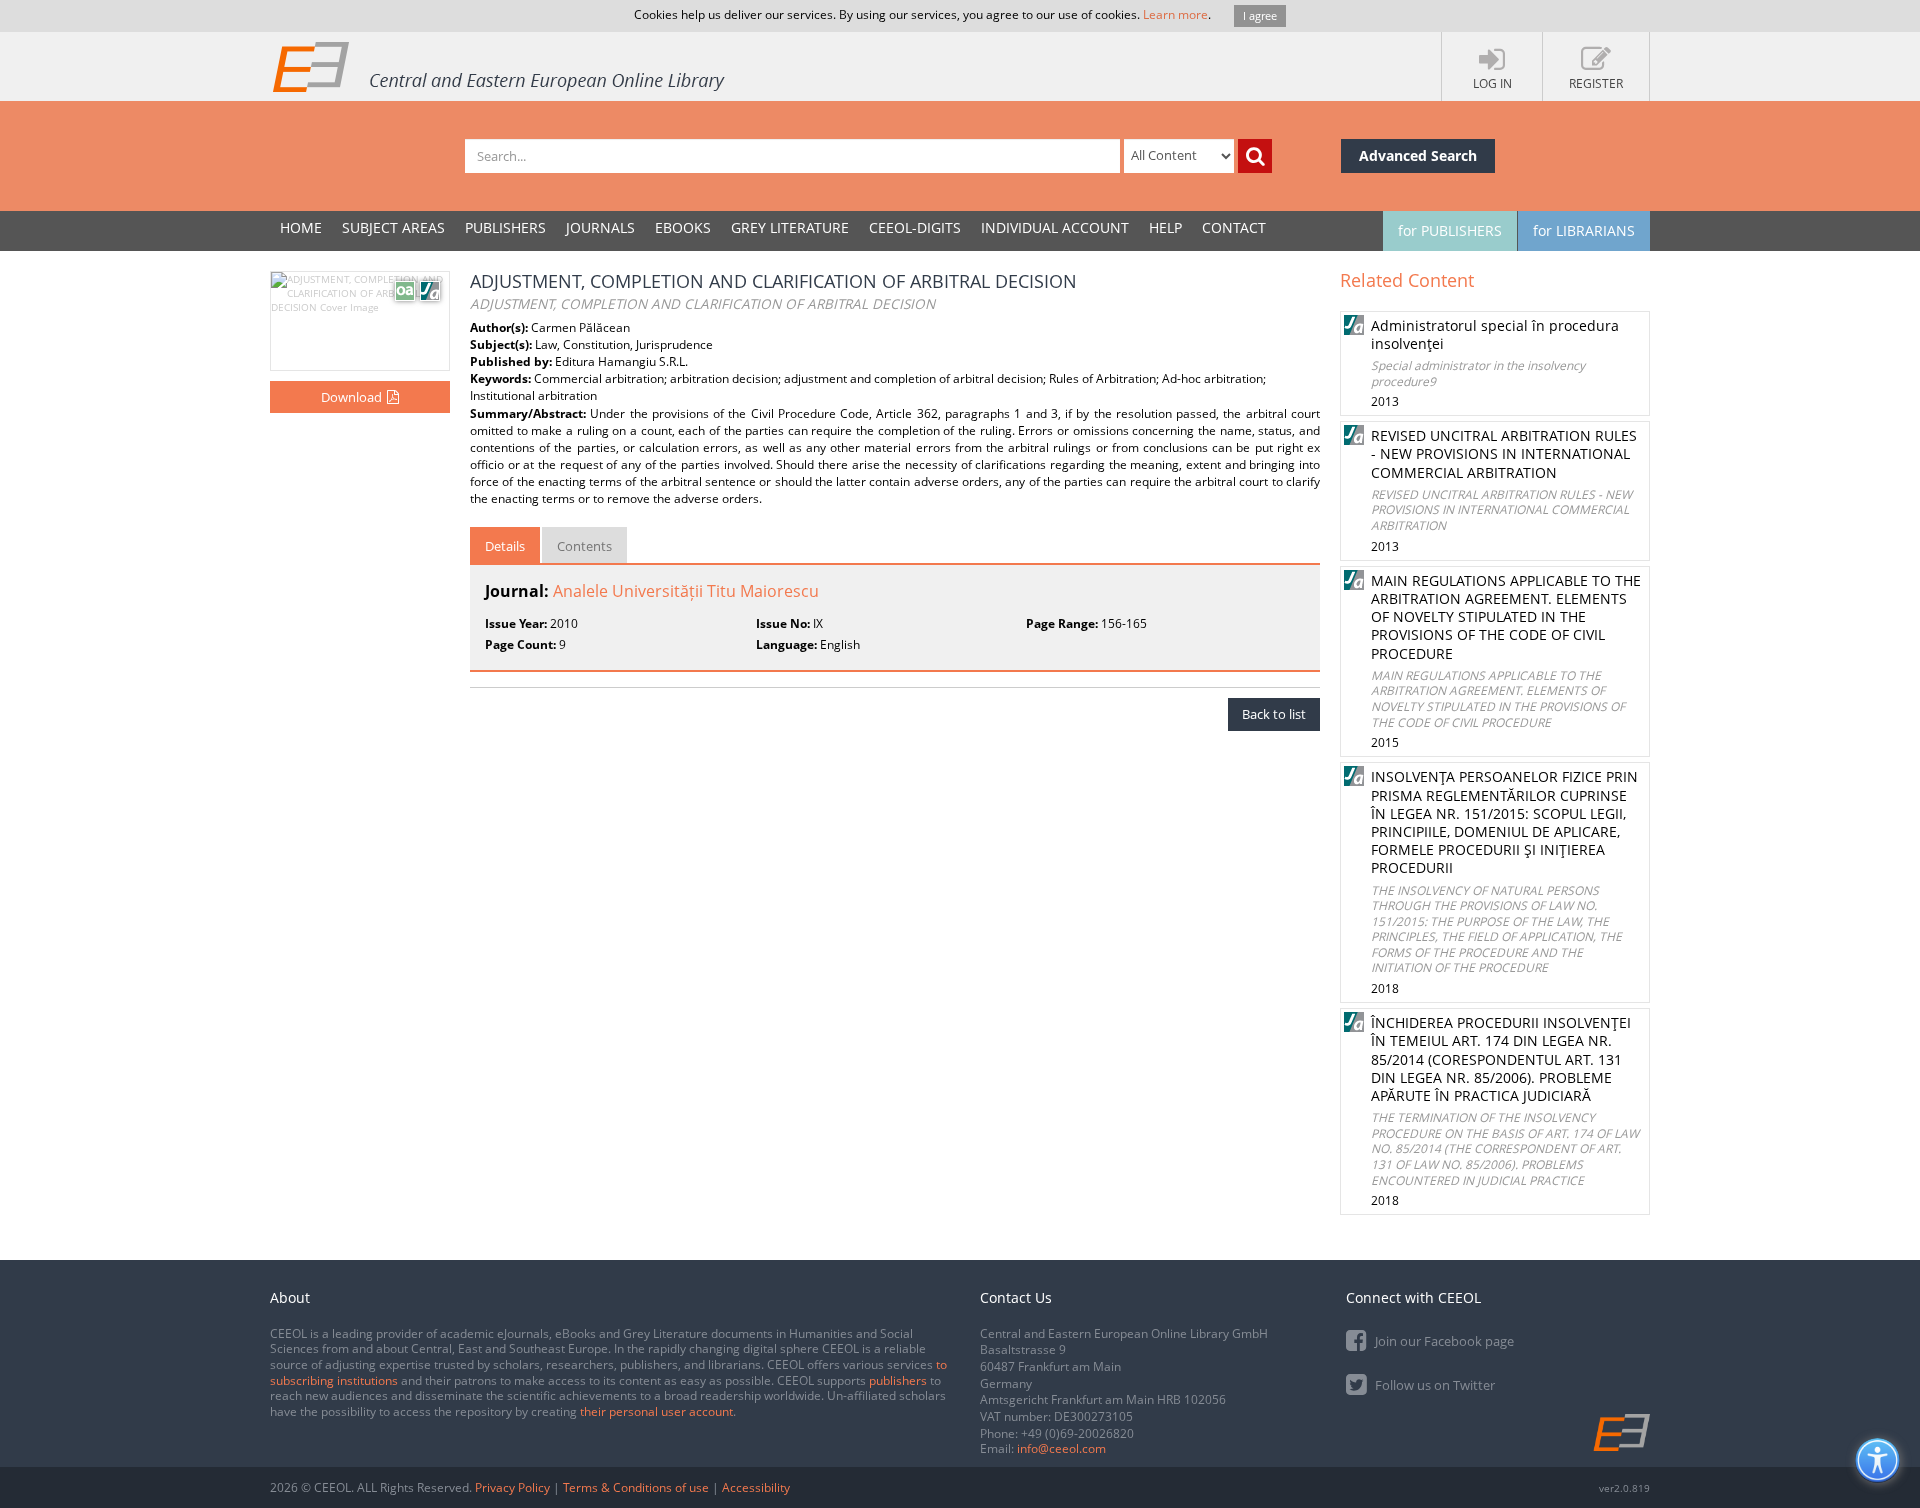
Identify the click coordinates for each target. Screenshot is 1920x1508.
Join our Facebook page (1443, 1341)
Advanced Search (1418, 155)
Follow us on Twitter (1433, 1385)
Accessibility (756, 1487)
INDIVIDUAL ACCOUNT (1055, 227)
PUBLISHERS (505, 227)
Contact (1234, 227)
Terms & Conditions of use (636, 1487)
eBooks (683, 227)
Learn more (1175, 14)
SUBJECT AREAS (393, 227)
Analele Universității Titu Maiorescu (686, 591)
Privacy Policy (512, 1487)
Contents (584, 546)
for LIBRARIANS (1584, 230)
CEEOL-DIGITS (915, 227)
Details (505, 546)
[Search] (1255, 156)
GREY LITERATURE (790, 227)
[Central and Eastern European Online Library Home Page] (500, 66)
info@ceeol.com (1061, 1448)
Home (301, 227)
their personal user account (656, 1411)
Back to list (1274, 714)
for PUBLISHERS (1450, 230)
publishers (898, 1380)
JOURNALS (600, 227)
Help (1165, 227)
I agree (1260, 15)
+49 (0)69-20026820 (1077, 1433)
